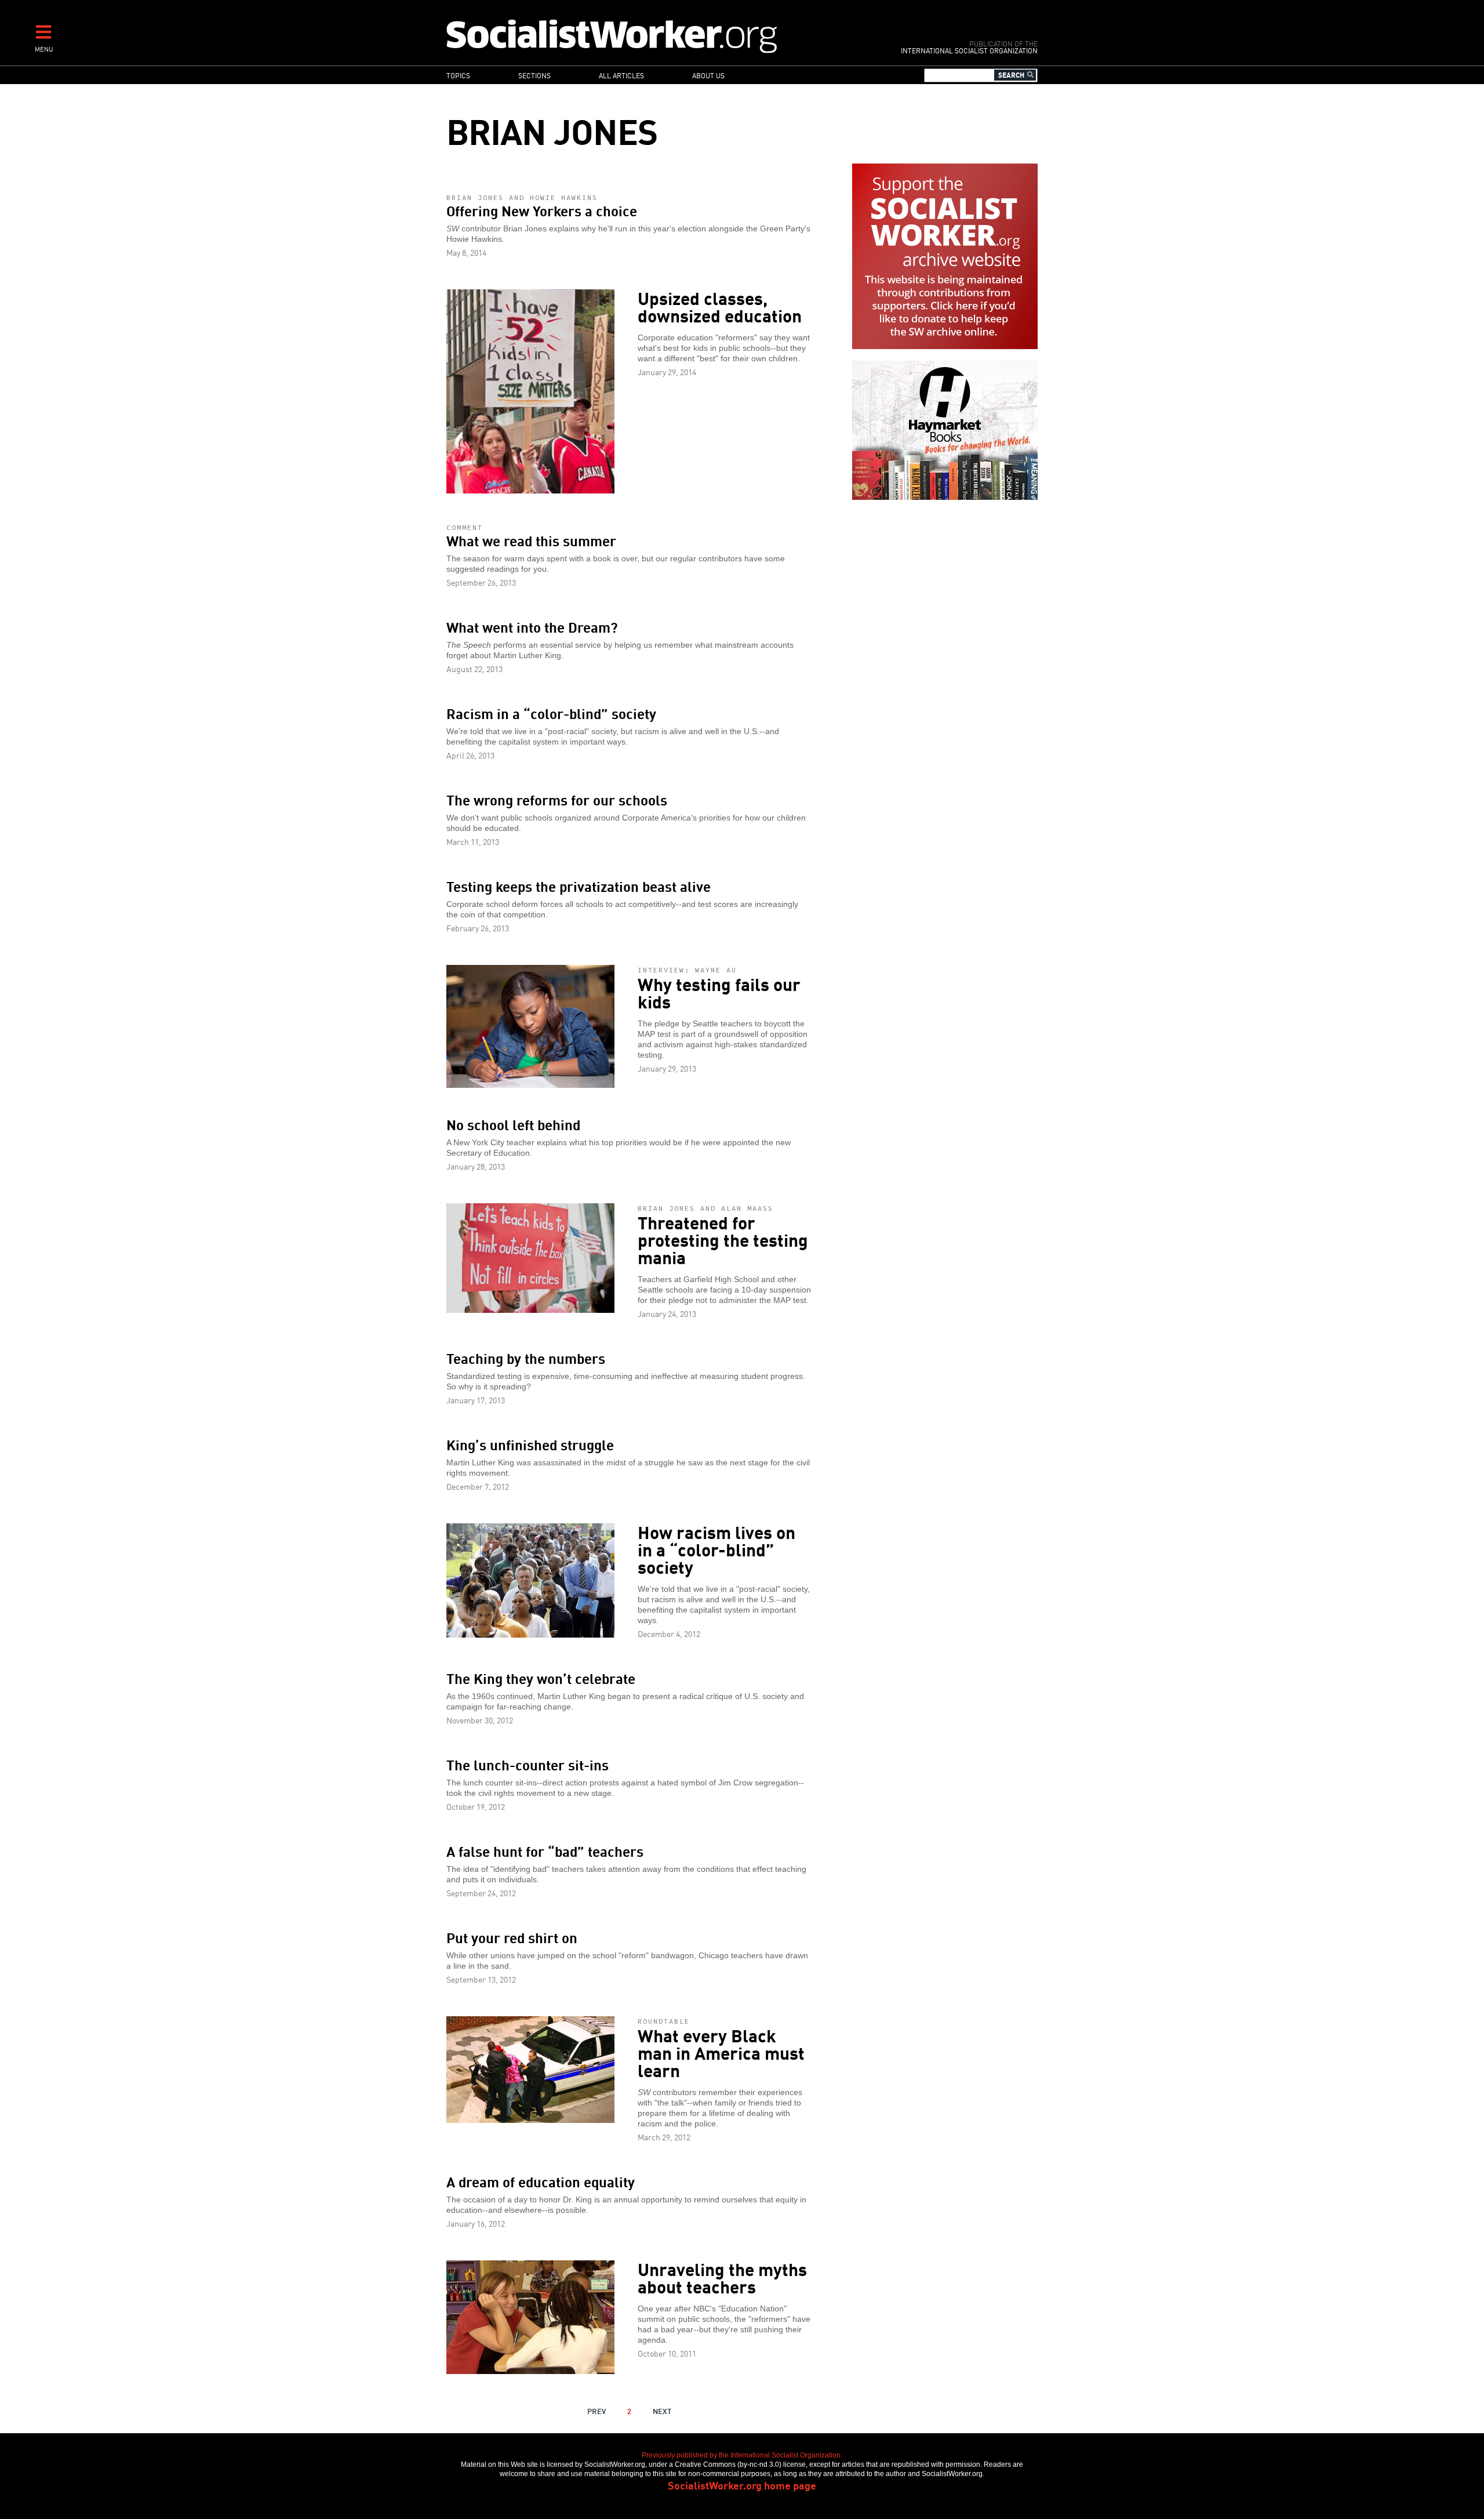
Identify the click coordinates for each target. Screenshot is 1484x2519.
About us (708, 75)
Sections (534, 75)
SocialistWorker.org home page (742, 2485)
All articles (621, 75)
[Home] (662, 36)
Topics (458, 75)
